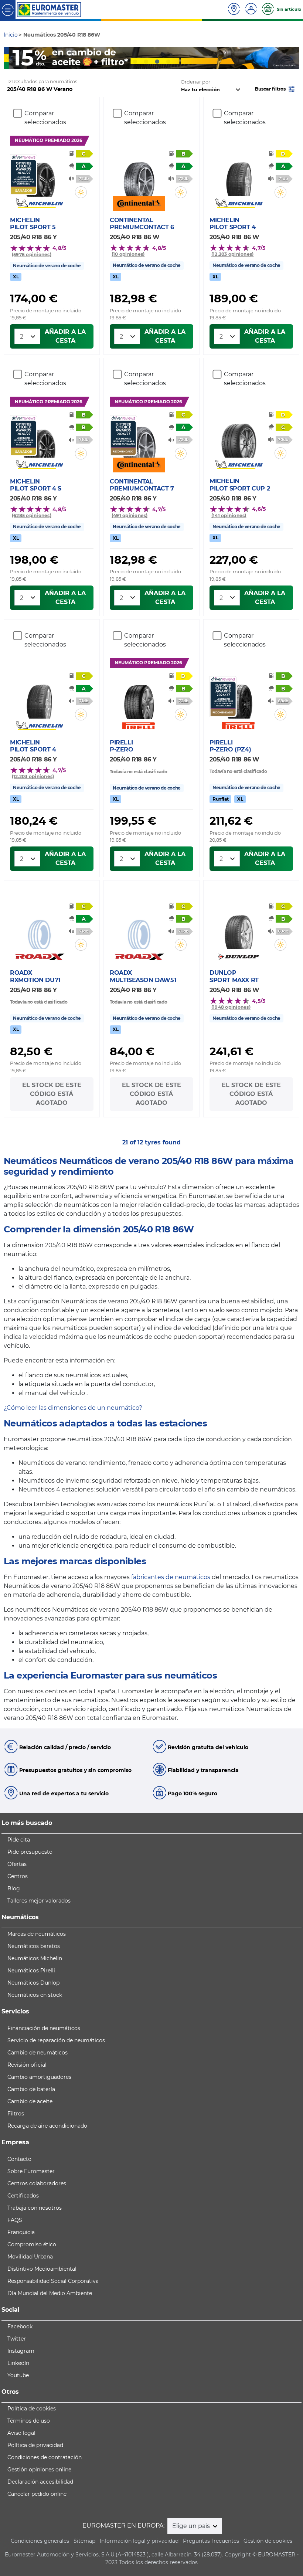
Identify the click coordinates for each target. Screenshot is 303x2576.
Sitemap (84, 2541)
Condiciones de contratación (45, 2457)
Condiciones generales (40, 2541)
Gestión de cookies (268, 2541)
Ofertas (17, 1864)
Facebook (20, 2326)
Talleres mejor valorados (39, 1901)
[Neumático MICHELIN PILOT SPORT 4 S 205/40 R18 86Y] (39, 436)
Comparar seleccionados (45, 118)
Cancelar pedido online (37, 2494)
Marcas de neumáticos (37, 1934)
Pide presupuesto (30, 1852)
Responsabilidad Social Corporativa (53, 2281)
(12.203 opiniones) (232, 254)
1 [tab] (135, 62)
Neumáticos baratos (34, 1946)
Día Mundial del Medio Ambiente (50, 2293)
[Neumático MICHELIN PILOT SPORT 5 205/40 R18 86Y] (39, 175)
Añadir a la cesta (65, 336)
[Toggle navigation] (8, 9)
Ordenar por (195, 82)
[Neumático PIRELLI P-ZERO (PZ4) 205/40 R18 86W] (239, 697)
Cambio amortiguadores (39, 2077)
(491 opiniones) (130, 515)
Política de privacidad (35, 2445)
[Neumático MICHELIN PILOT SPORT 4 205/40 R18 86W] (239, 175)
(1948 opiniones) (231, 1007)
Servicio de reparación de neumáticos (56, 2040)
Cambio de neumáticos (38, 2053)
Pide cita (19, 1840)
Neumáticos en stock (35, 1995)
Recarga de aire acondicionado (47, 2126)
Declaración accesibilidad (40, 2482)
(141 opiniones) (229, 515)
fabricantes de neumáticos (171, 1577)
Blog (14, 1888)
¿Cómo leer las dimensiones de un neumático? (73, 1408)
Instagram (21, 2351)
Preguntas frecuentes (211, 2541)
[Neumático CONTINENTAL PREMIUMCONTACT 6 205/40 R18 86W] (139, 175)
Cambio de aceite (30, 2101)
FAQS (15, 2220)
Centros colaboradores (37, 2183)
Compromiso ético (32, 2244)
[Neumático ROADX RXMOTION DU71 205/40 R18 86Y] (39, 928)
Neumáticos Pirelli (31, 1971)
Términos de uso (29, 2421)
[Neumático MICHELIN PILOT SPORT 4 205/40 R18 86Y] (39, 697)
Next (294, 58)
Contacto (19, 2159)
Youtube (18, 2375)
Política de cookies (32, 2409)
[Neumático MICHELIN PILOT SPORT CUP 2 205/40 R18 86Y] (239, 436)
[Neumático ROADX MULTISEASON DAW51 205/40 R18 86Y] (139, 928)
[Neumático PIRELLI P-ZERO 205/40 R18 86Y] (139, 698)
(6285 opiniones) (32, 515)
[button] (275, 89)
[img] (81, 192)
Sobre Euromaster (31, 2171)
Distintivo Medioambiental (42, 2269)
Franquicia (21, 2232)
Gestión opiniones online (39, 2470)
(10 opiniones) (128, 254)
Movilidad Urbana (30, 2257)
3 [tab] (157, 62)
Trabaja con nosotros (35, 2208)
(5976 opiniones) (32, 254)
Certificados (23, 2196)
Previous (9, 58)
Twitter (17, 2339)
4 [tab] (168, 62)
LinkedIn (18, 2363)
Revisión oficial (27, 2065)
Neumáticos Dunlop (33, 1983)
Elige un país (192, 2526)
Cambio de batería (31, 2089)
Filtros (16, 2114)
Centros (18, 1876)
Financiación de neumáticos (44, 2028)
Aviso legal (21, 2433)
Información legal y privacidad (139, 2541)
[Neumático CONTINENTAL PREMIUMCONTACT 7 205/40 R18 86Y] (139, 436)
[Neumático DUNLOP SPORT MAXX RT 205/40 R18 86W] (239, 928)
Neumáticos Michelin (35, 1958)
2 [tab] (146, 62)
